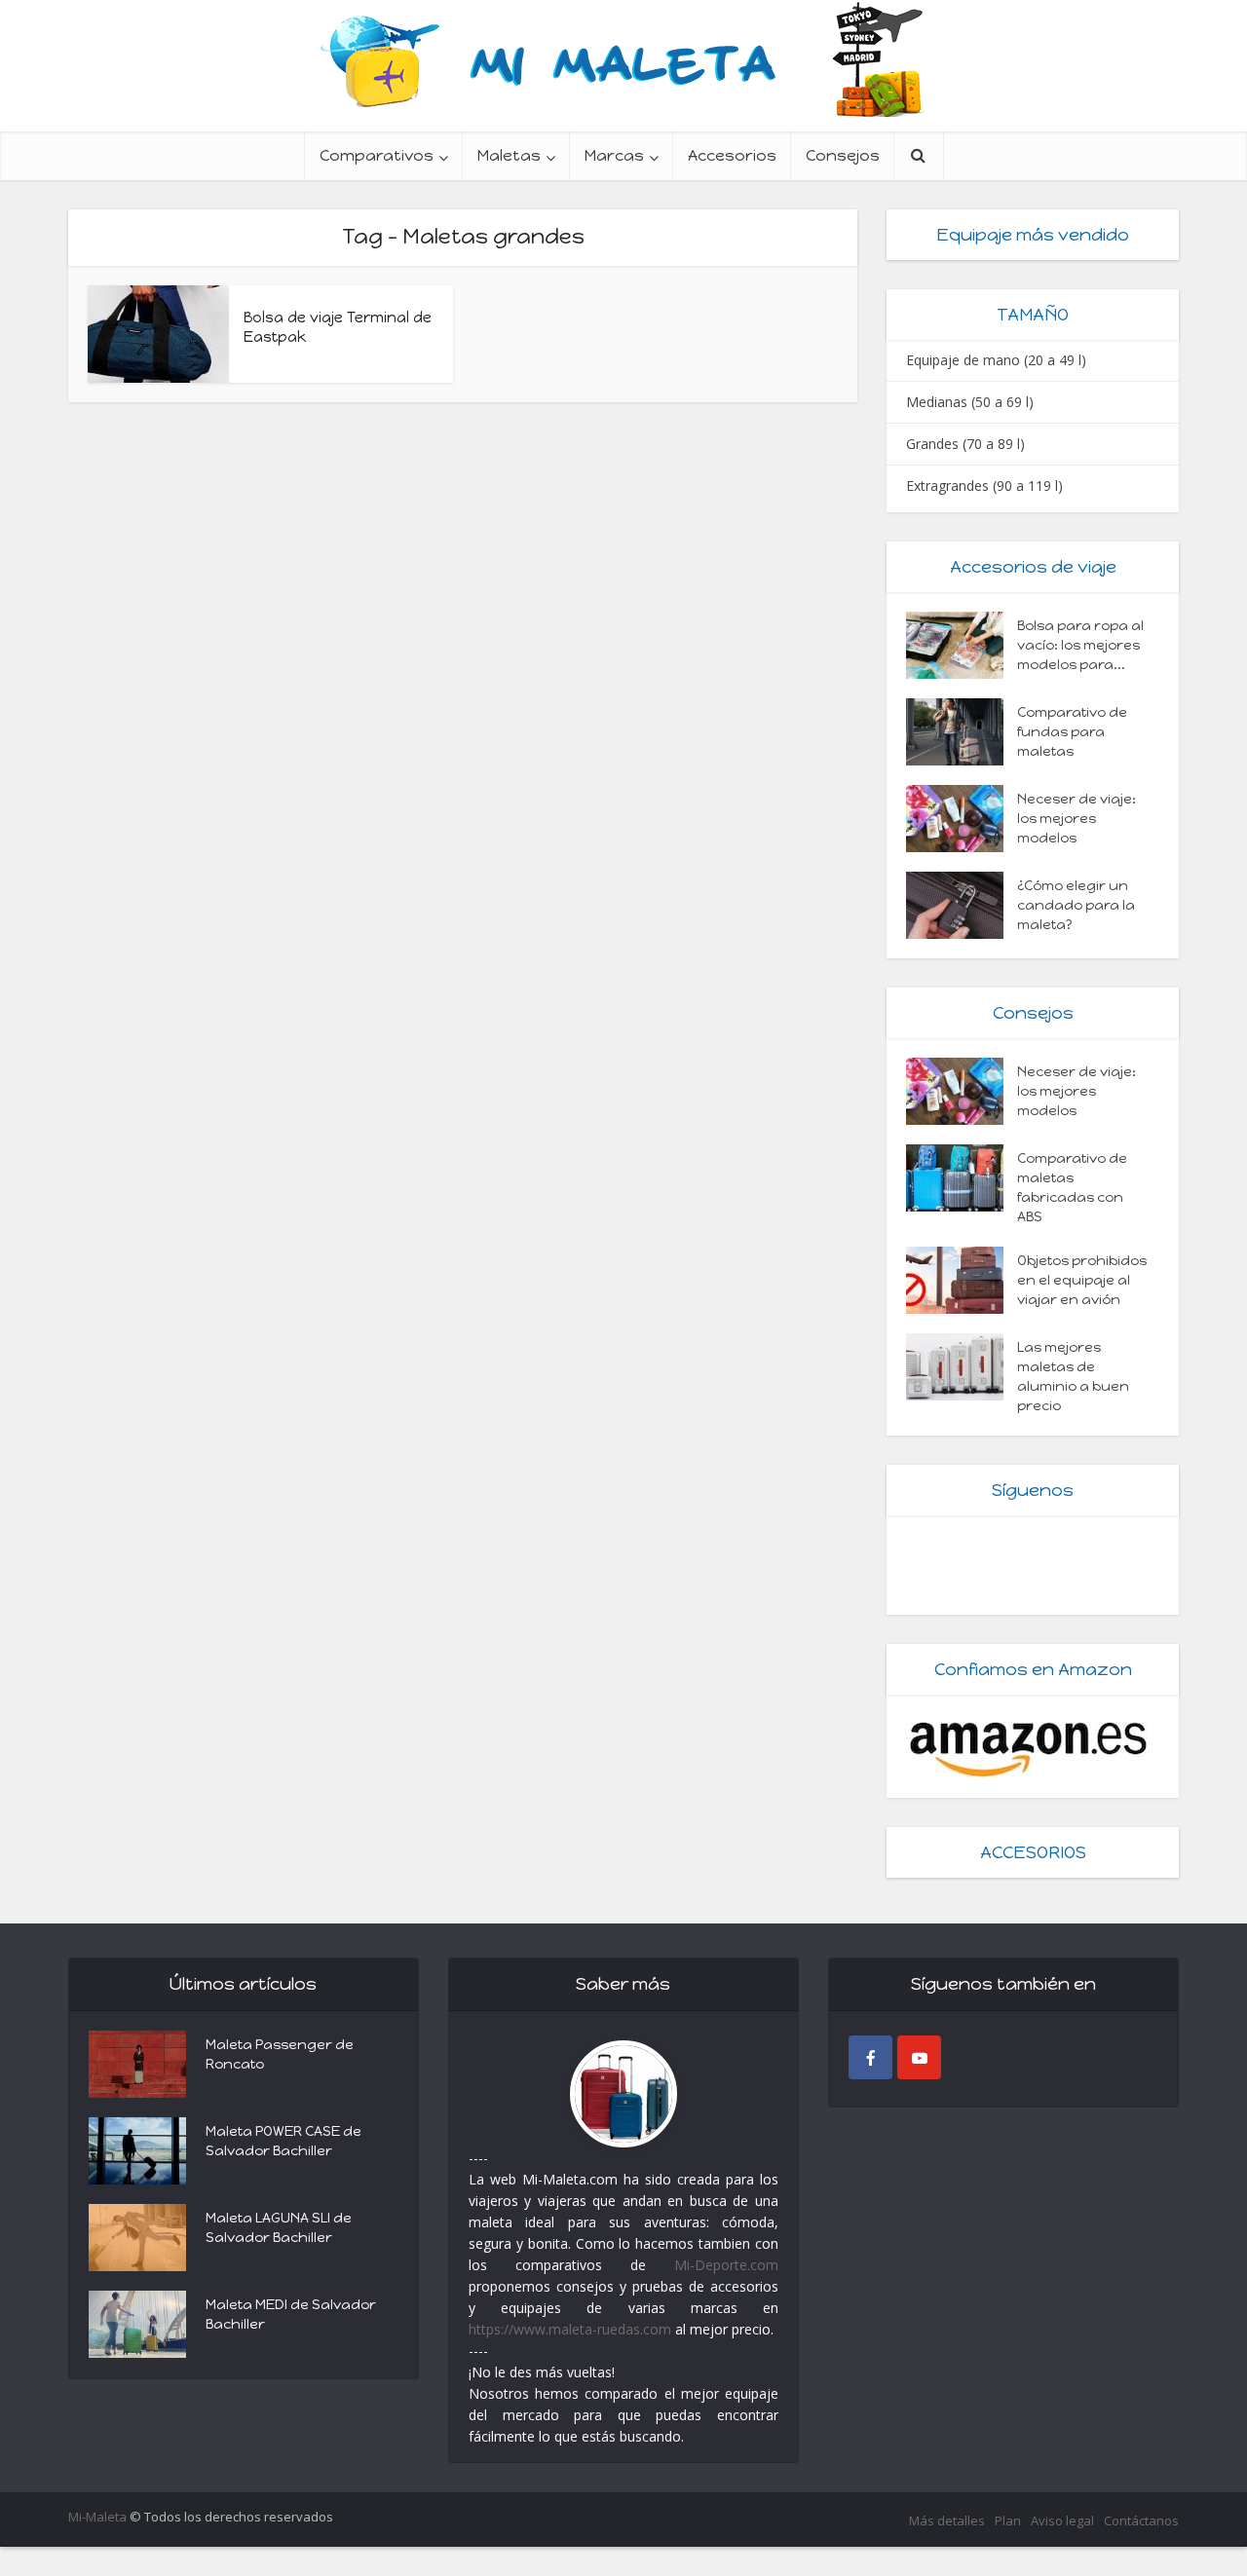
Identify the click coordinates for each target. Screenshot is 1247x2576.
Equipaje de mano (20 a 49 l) (996, 360)
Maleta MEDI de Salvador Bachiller (291, 2315)
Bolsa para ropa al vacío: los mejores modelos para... (1080, 645)
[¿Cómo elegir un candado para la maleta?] (962, 905)
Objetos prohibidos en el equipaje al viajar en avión (1082, 1280)
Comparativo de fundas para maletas (1072, 732)
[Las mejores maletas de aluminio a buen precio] (962, 1367)
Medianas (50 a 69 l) (970, 402)
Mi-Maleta (97, 2517)
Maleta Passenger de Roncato (280, 2054)
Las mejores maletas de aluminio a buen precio (1073, 1377)
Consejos (843, 155)
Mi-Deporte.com (726, 2265)
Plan (1008, 2520)
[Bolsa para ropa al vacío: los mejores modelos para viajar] (962, 645)
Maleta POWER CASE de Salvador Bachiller (283, 2141)
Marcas (614, 155)
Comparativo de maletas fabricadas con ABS (1072, 1188)
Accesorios (732, 155)
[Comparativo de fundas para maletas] (962, 732)
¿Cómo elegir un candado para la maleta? (1076, 905)
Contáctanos (1141, 2520)
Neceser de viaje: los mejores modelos (1077, 819)
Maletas (509, 155)
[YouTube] (919, 2057)
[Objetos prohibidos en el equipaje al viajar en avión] (962, 1280)
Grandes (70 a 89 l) (965, 444)
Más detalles (947, 2520)
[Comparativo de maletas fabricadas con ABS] (962, 1178)
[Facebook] (870, 2057)
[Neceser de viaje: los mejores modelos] (962, 819)
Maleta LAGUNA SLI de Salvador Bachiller (279, 2228)
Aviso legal (1062, 2520)
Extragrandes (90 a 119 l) (984, 485)
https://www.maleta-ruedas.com (570, 2329)
